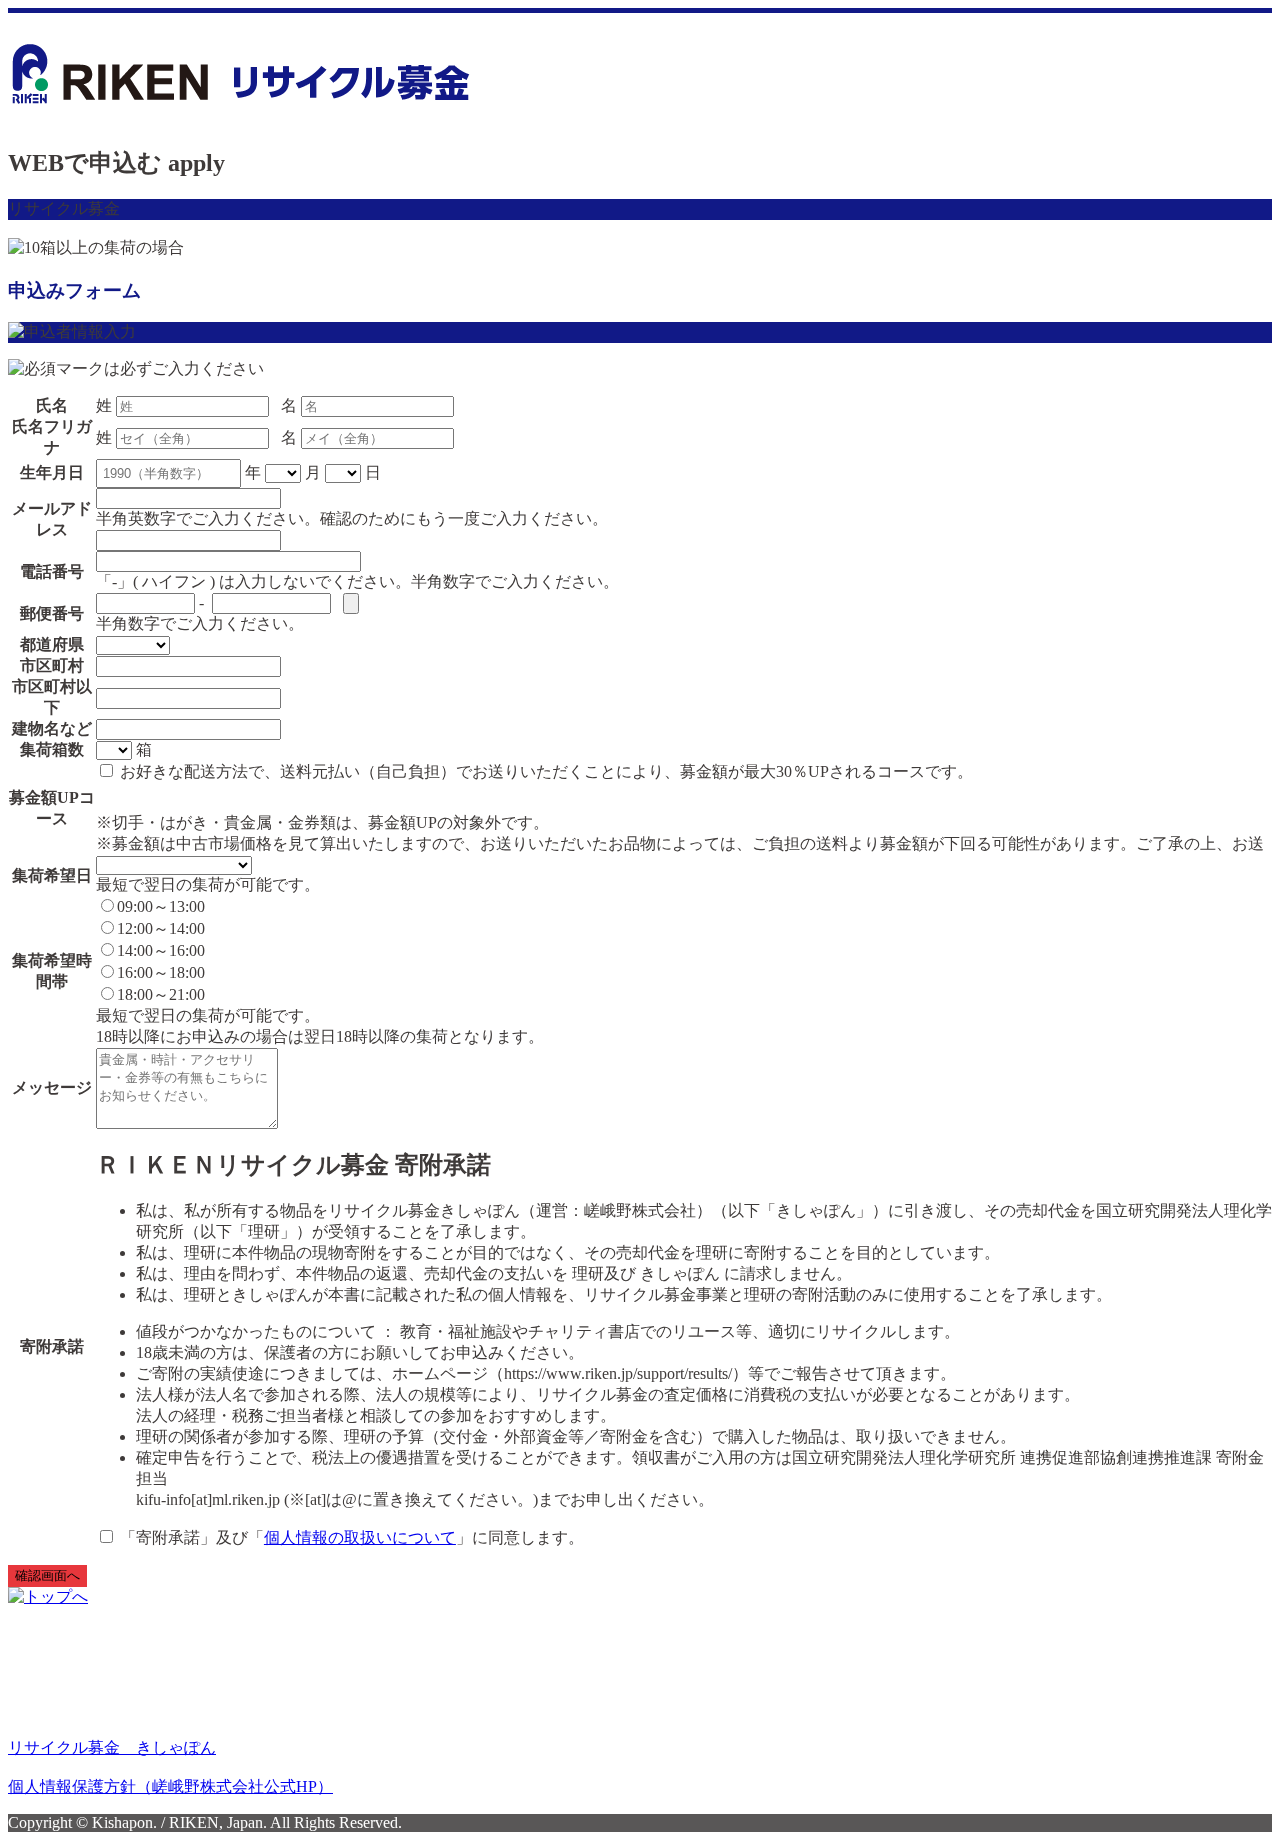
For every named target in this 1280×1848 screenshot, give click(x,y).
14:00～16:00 (161, 950)
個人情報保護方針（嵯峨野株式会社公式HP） (170, 1786)
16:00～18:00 (161, 972)
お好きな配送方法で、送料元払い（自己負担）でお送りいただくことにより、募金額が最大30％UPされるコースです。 (544, 771)
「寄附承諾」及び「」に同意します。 (350, 1537)
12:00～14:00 (161, 928)
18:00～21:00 (161, 994)
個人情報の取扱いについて (360, 1537)
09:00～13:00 (161, 906)
